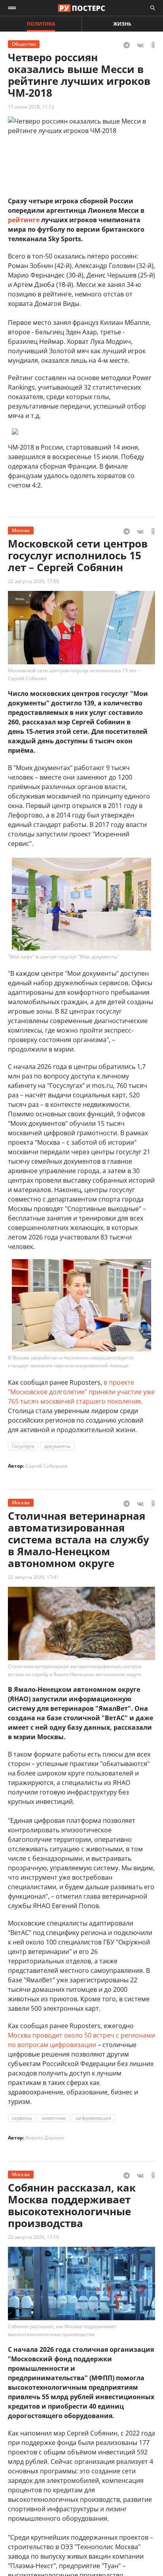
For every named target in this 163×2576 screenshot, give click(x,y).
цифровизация (93, 2118)
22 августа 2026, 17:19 (33, 2237)
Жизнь (122, 24)
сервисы (22, 2118)
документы (57, 1446)
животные (54, 2118)
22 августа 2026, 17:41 (33, 1577)
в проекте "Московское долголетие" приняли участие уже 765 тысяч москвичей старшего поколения (81, 1392)
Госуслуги (23, 1446)
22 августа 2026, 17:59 (33, 581)
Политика (41, 24)
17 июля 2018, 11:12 (31, 107)
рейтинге (24, 220)
